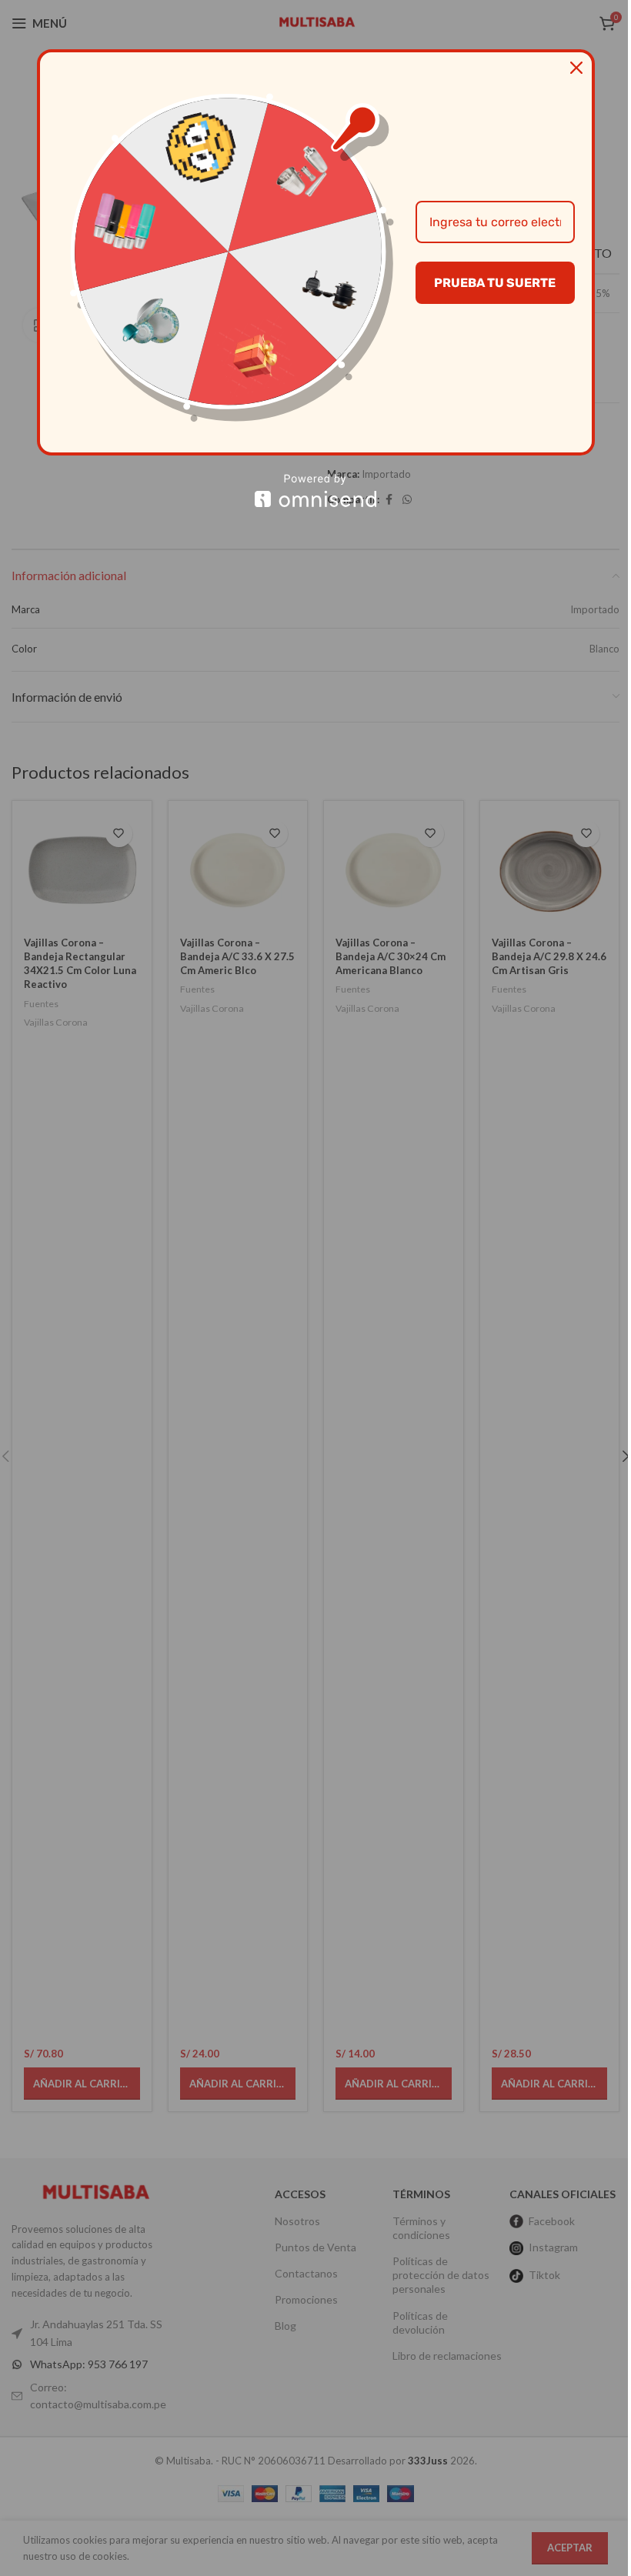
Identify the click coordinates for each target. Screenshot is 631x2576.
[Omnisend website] (316, 491)
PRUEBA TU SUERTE (495, 283)
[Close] (576, 68)
